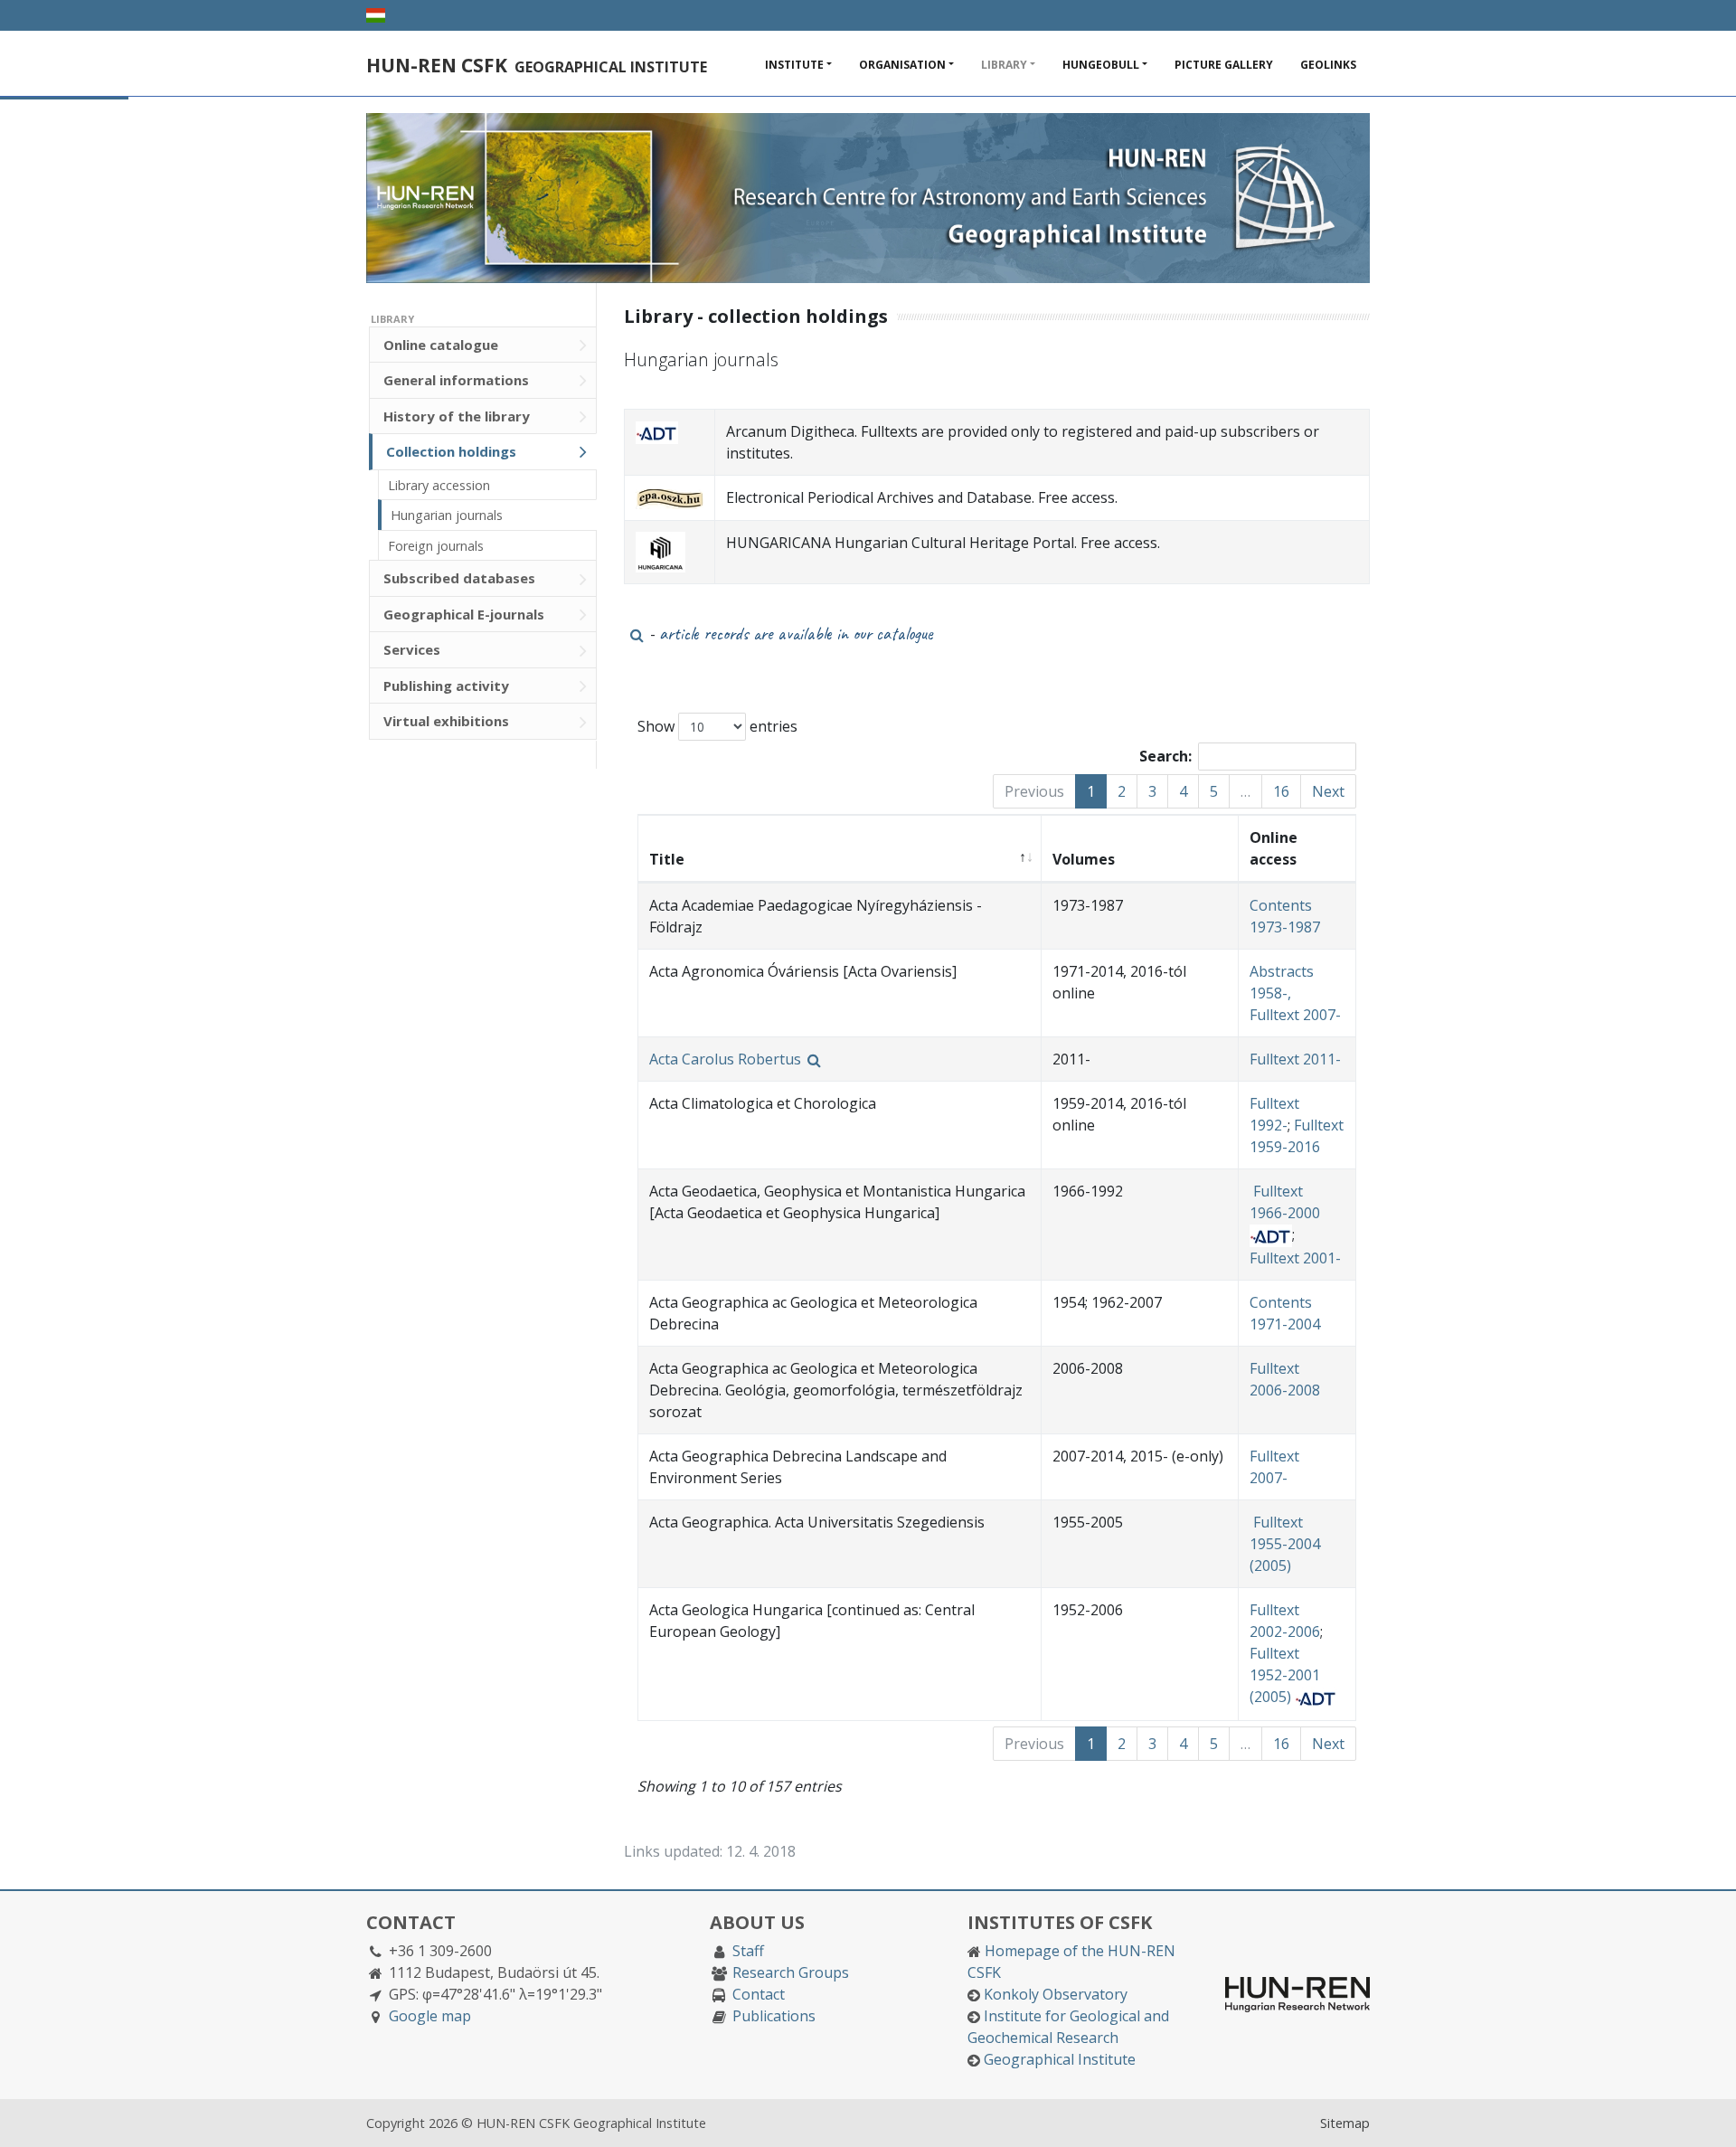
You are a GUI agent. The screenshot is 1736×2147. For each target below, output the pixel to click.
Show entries (717, 726)
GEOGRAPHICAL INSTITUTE (537, 67)
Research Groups (791, 1972)
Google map (430, 2016)
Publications (774, 2016)
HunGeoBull (1101, 65)
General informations (456, 380)
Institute (794, 65)
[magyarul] (376, 15)
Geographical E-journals (464, 614)
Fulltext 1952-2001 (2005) (1285, 1675)
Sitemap (1345, 2123)
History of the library (457, 416)
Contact (759, 1994)
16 (1281, 791)
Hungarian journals (447, 515)
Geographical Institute (1060, 2059)
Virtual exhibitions (446, 721)
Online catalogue (441, 345)
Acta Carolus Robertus (727, 1059)
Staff (748, 1951)
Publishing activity (446, 686)
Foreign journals (436, 546)
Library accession (439, 485)
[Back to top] (1704, 2115)
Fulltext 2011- (1295, 1059)
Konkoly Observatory (1056, 1994)
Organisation (902, 65)
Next (1328, 791)
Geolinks (1328, 65)
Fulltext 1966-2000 (1285, 1202)
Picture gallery (1224, 65)
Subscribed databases (459, 578)
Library (1004, 65)
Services (412, 649)
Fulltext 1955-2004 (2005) (1285, 1544)
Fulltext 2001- (1295, 1258)
